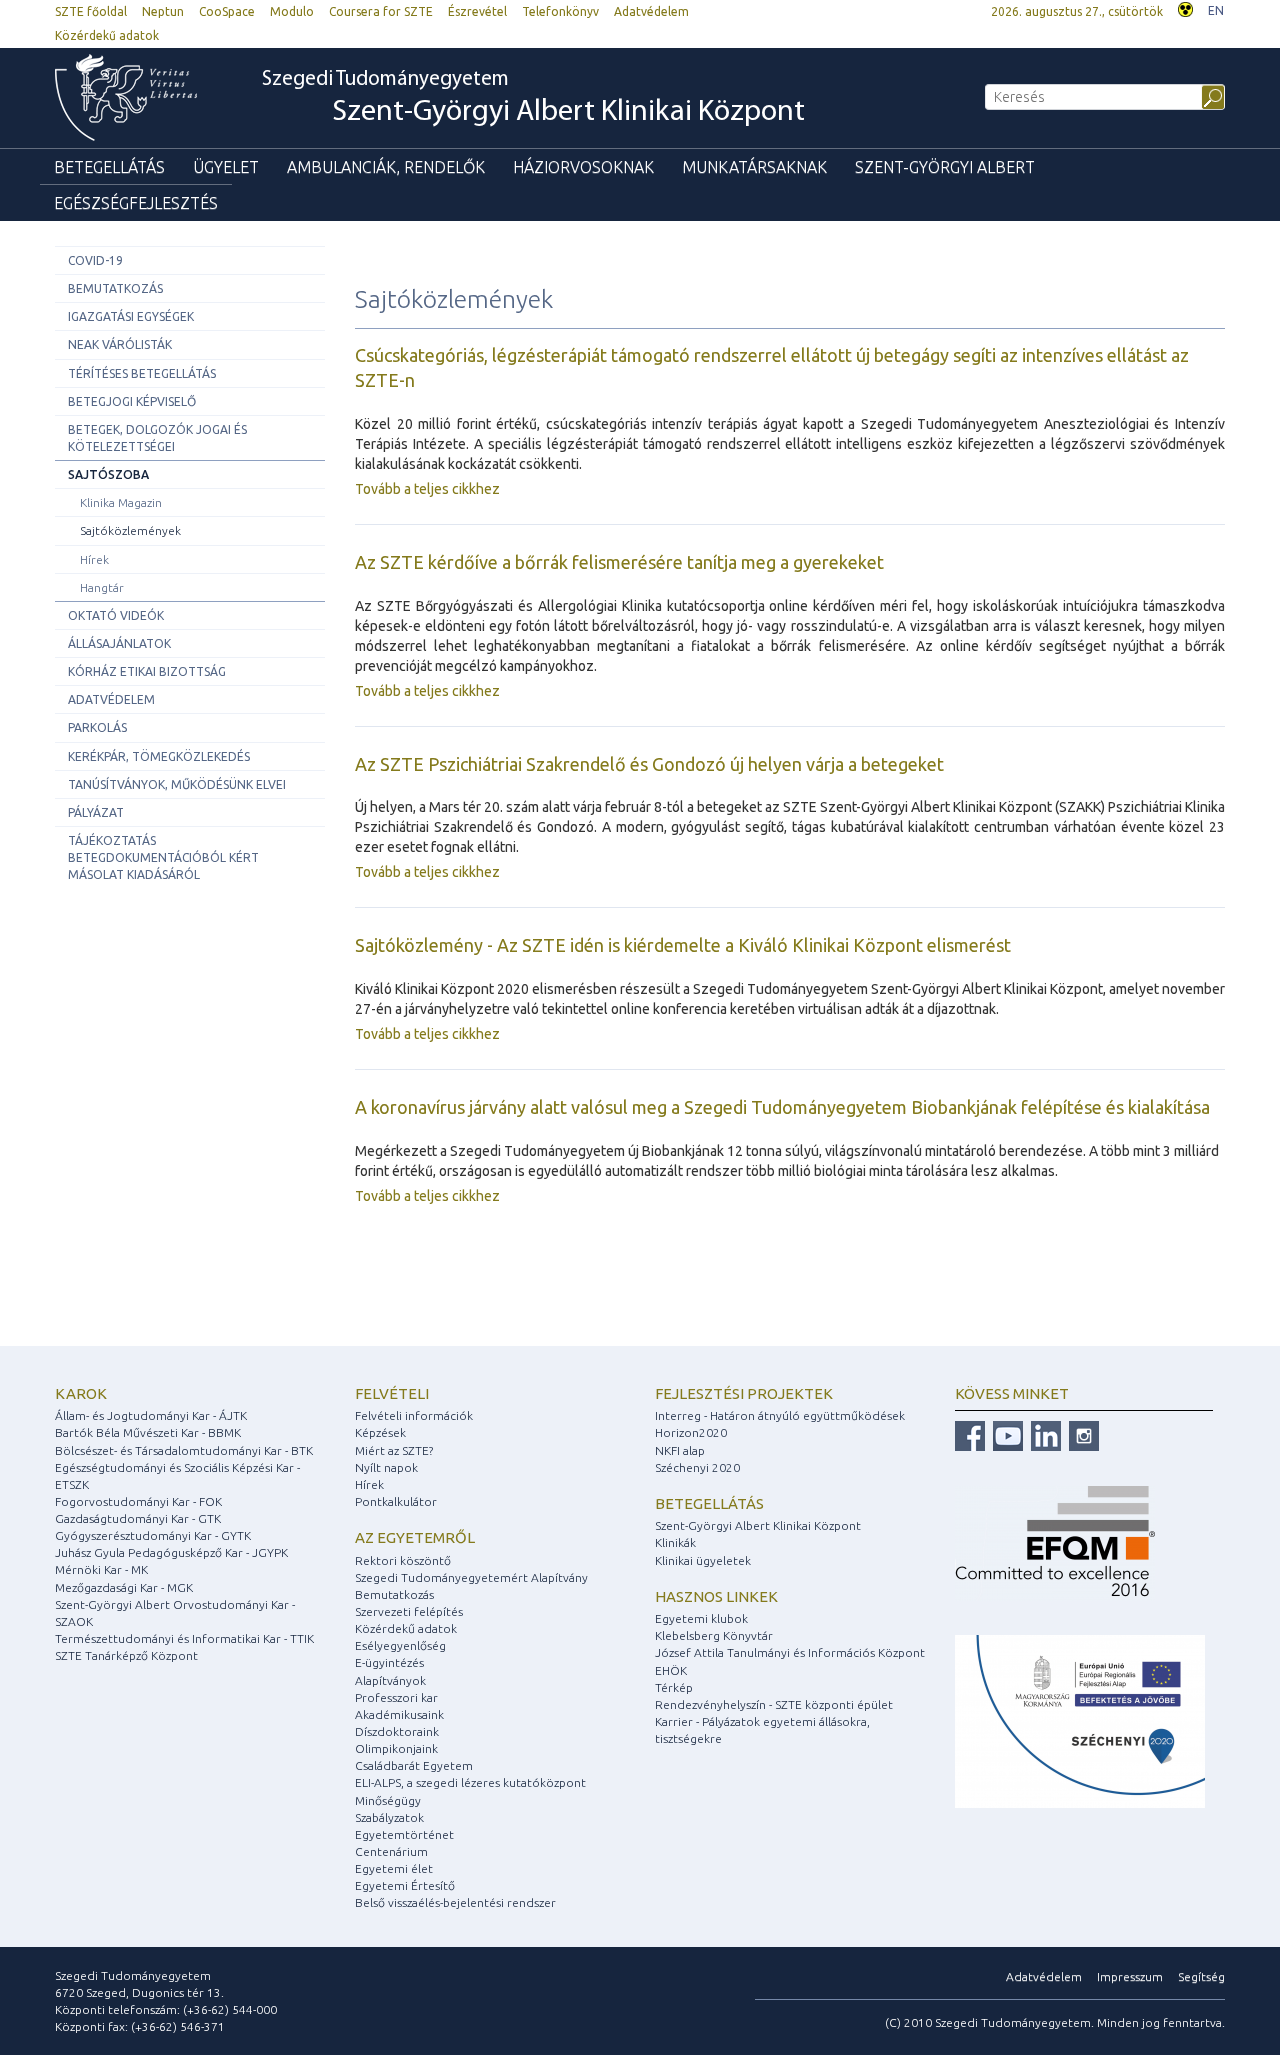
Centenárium (391, 1851)
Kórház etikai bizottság (147, 671)
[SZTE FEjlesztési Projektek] (1080, 1719)
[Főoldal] (136, 97)
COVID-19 (95, 260)
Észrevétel (477, 11)
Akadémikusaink (399, 1714)
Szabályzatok (389, 1817)
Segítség (1201, 1976)
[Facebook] (970, 1434)
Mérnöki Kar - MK (101, 1569)
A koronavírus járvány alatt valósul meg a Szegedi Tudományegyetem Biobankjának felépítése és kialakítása (782, 1107)
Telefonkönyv (560, 11)
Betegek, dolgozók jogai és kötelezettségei (157, 438)
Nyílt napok (386, 1467)
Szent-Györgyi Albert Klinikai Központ (758, 1525)
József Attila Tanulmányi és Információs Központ (790, 1652)
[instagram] (1081, 1434)
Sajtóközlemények (130, 530)
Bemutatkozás (115, 288)
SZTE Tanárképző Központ (126, 1655)
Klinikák (675, 1542)
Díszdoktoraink (397, 1731)
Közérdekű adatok (107, 35)
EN (1216, 10)
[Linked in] (1043, 1434)
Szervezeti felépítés (409, 1611)
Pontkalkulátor (396, 1501)
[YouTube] (1005, 1434)
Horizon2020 (691, 1432)
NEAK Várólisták (120, 344)
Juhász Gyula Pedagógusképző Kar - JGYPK (171, 1552)
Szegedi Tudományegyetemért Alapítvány (471, 1577)
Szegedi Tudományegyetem (533, 98)
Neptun (163, 11)
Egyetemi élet (394, 1868)
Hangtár (102, 587)
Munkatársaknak (754, 167)
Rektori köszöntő (403, 1560)
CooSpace (227, 11)
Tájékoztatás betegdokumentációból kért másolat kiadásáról (163, 857)
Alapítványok (390, 1680)
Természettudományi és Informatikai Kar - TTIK (184, 1638)
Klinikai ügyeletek (703, 1560)
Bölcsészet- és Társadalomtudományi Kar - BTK (184, 1450)
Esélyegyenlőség (400, 1645)
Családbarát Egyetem (414, 1765)
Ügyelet (226, 167)
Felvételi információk (414, 1415)
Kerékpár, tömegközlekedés (159, 756)
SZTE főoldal (91, 11)
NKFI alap (680, 1450)
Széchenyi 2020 (697, 1467)
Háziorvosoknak (583, 167)
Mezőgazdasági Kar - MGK (124, 1587)
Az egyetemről (415, 1537)
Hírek (94, 559)
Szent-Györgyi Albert (945, 167)
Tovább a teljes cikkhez (427, 489)
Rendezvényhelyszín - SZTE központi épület (774, 1704)
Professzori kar (396, 1697)
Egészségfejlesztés (136, 203)
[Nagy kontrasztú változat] (1185, 7)
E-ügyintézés (389, 1662)
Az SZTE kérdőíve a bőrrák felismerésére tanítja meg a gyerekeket (619, 562)
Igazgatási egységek (131, 316)
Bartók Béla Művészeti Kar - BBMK (148, 1432)
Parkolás (97, 727)
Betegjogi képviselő (132, 401)
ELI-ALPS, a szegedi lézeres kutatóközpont (470, 1782)
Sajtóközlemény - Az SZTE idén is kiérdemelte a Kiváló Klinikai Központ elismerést (683, 945)
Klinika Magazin (121, 502)
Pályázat (96, 812)
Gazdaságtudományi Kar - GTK (138, 1518)
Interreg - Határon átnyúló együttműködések (780, 1415)
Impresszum (1130, 1976)
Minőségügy (388, 1800)
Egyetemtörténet (404, 1834)
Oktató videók (116, 615)
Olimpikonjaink (396, 1748)
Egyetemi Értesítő (405, 1885)
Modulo (292, 11)
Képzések (380, 1432)
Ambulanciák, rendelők (386, 167)
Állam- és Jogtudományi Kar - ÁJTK (151, 1415)
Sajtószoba (108, 474)
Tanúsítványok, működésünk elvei (177, 784)
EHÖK (671, 1670)
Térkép (674, 1687)
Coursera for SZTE (381, 11)
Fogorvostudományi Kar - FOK (138, 1501)
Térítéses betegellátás (142, 373)
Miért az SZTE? (394, 1450)
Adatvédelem (651, 11)
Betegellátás (109, 167)
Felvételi (392, 1393)
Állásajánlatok (119, 643)
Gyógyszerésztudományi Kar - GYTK (153, 1535)
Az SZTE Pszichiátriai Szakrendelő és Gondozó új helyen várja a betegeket (649, 764)
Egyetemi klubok (701, 1618)
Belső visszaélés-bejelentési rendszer (455, 1902)
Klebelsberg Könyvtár (714, 1635)
